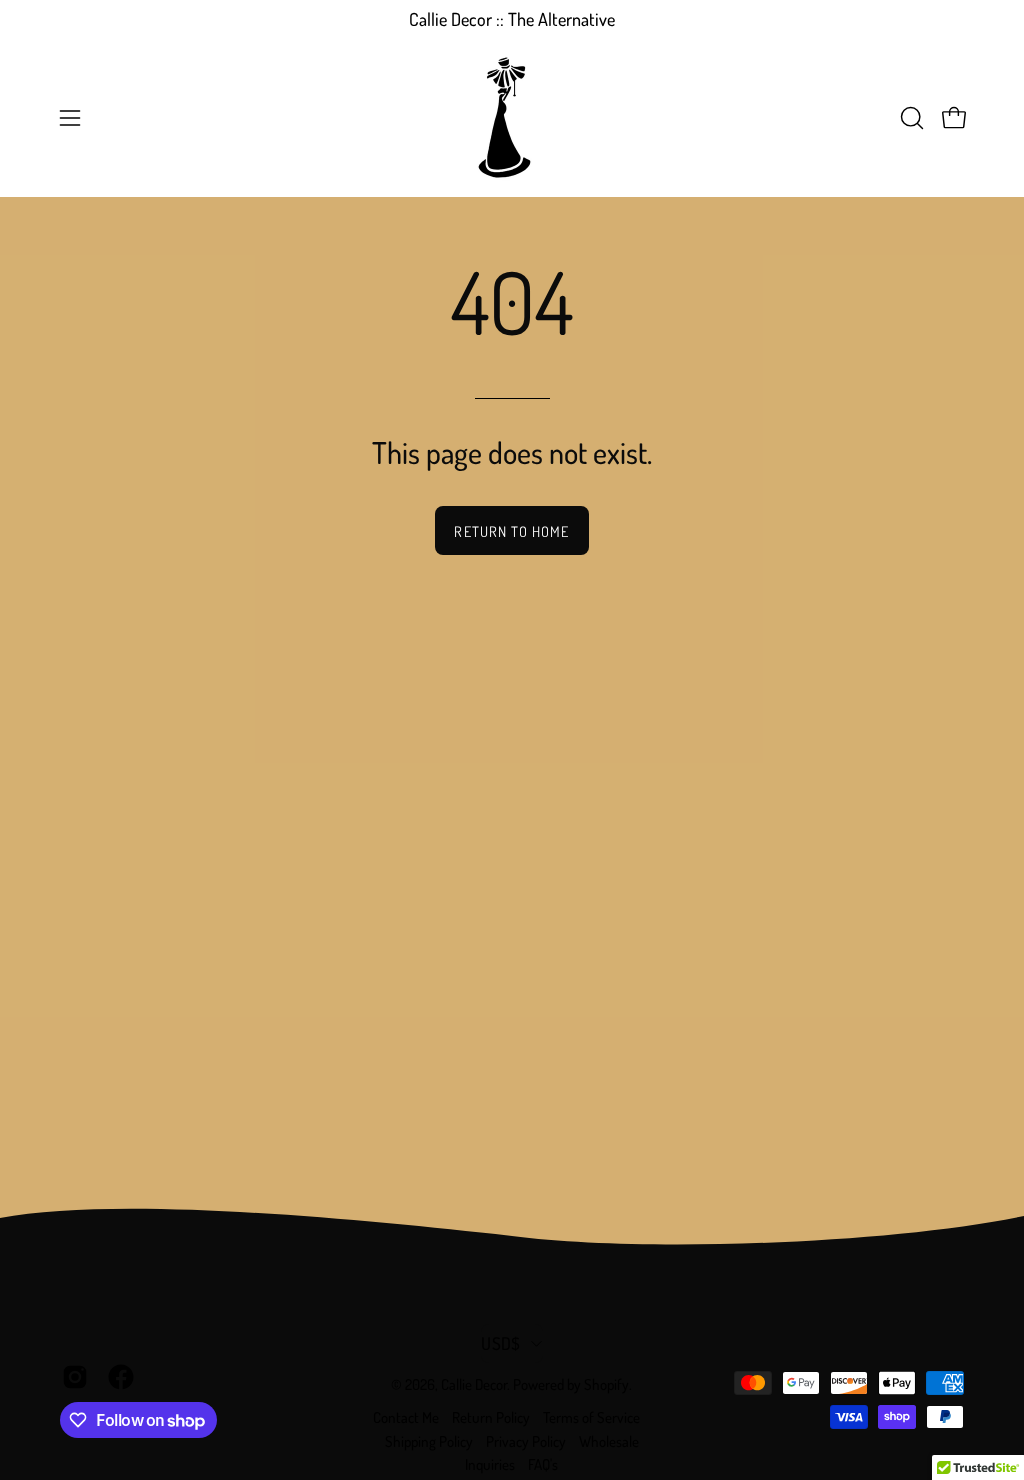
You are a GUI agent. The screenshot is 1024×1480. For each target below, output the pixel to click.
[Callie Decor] (512, 118)
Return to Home (511, 531)
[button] (910, 118)
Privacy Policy (526, 1441)
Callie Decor (474, 1384)
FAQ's (543, 1464)
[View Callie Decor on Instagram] (75, 1377)
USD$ (500, 1343)
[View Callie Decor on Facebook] (121, 1377)
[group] (512, 19)
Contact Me (406, 1417)
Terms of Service (591, 1417)
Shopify (606, 1384)
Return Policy (491, 1417)
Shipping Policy (429, 1441)
